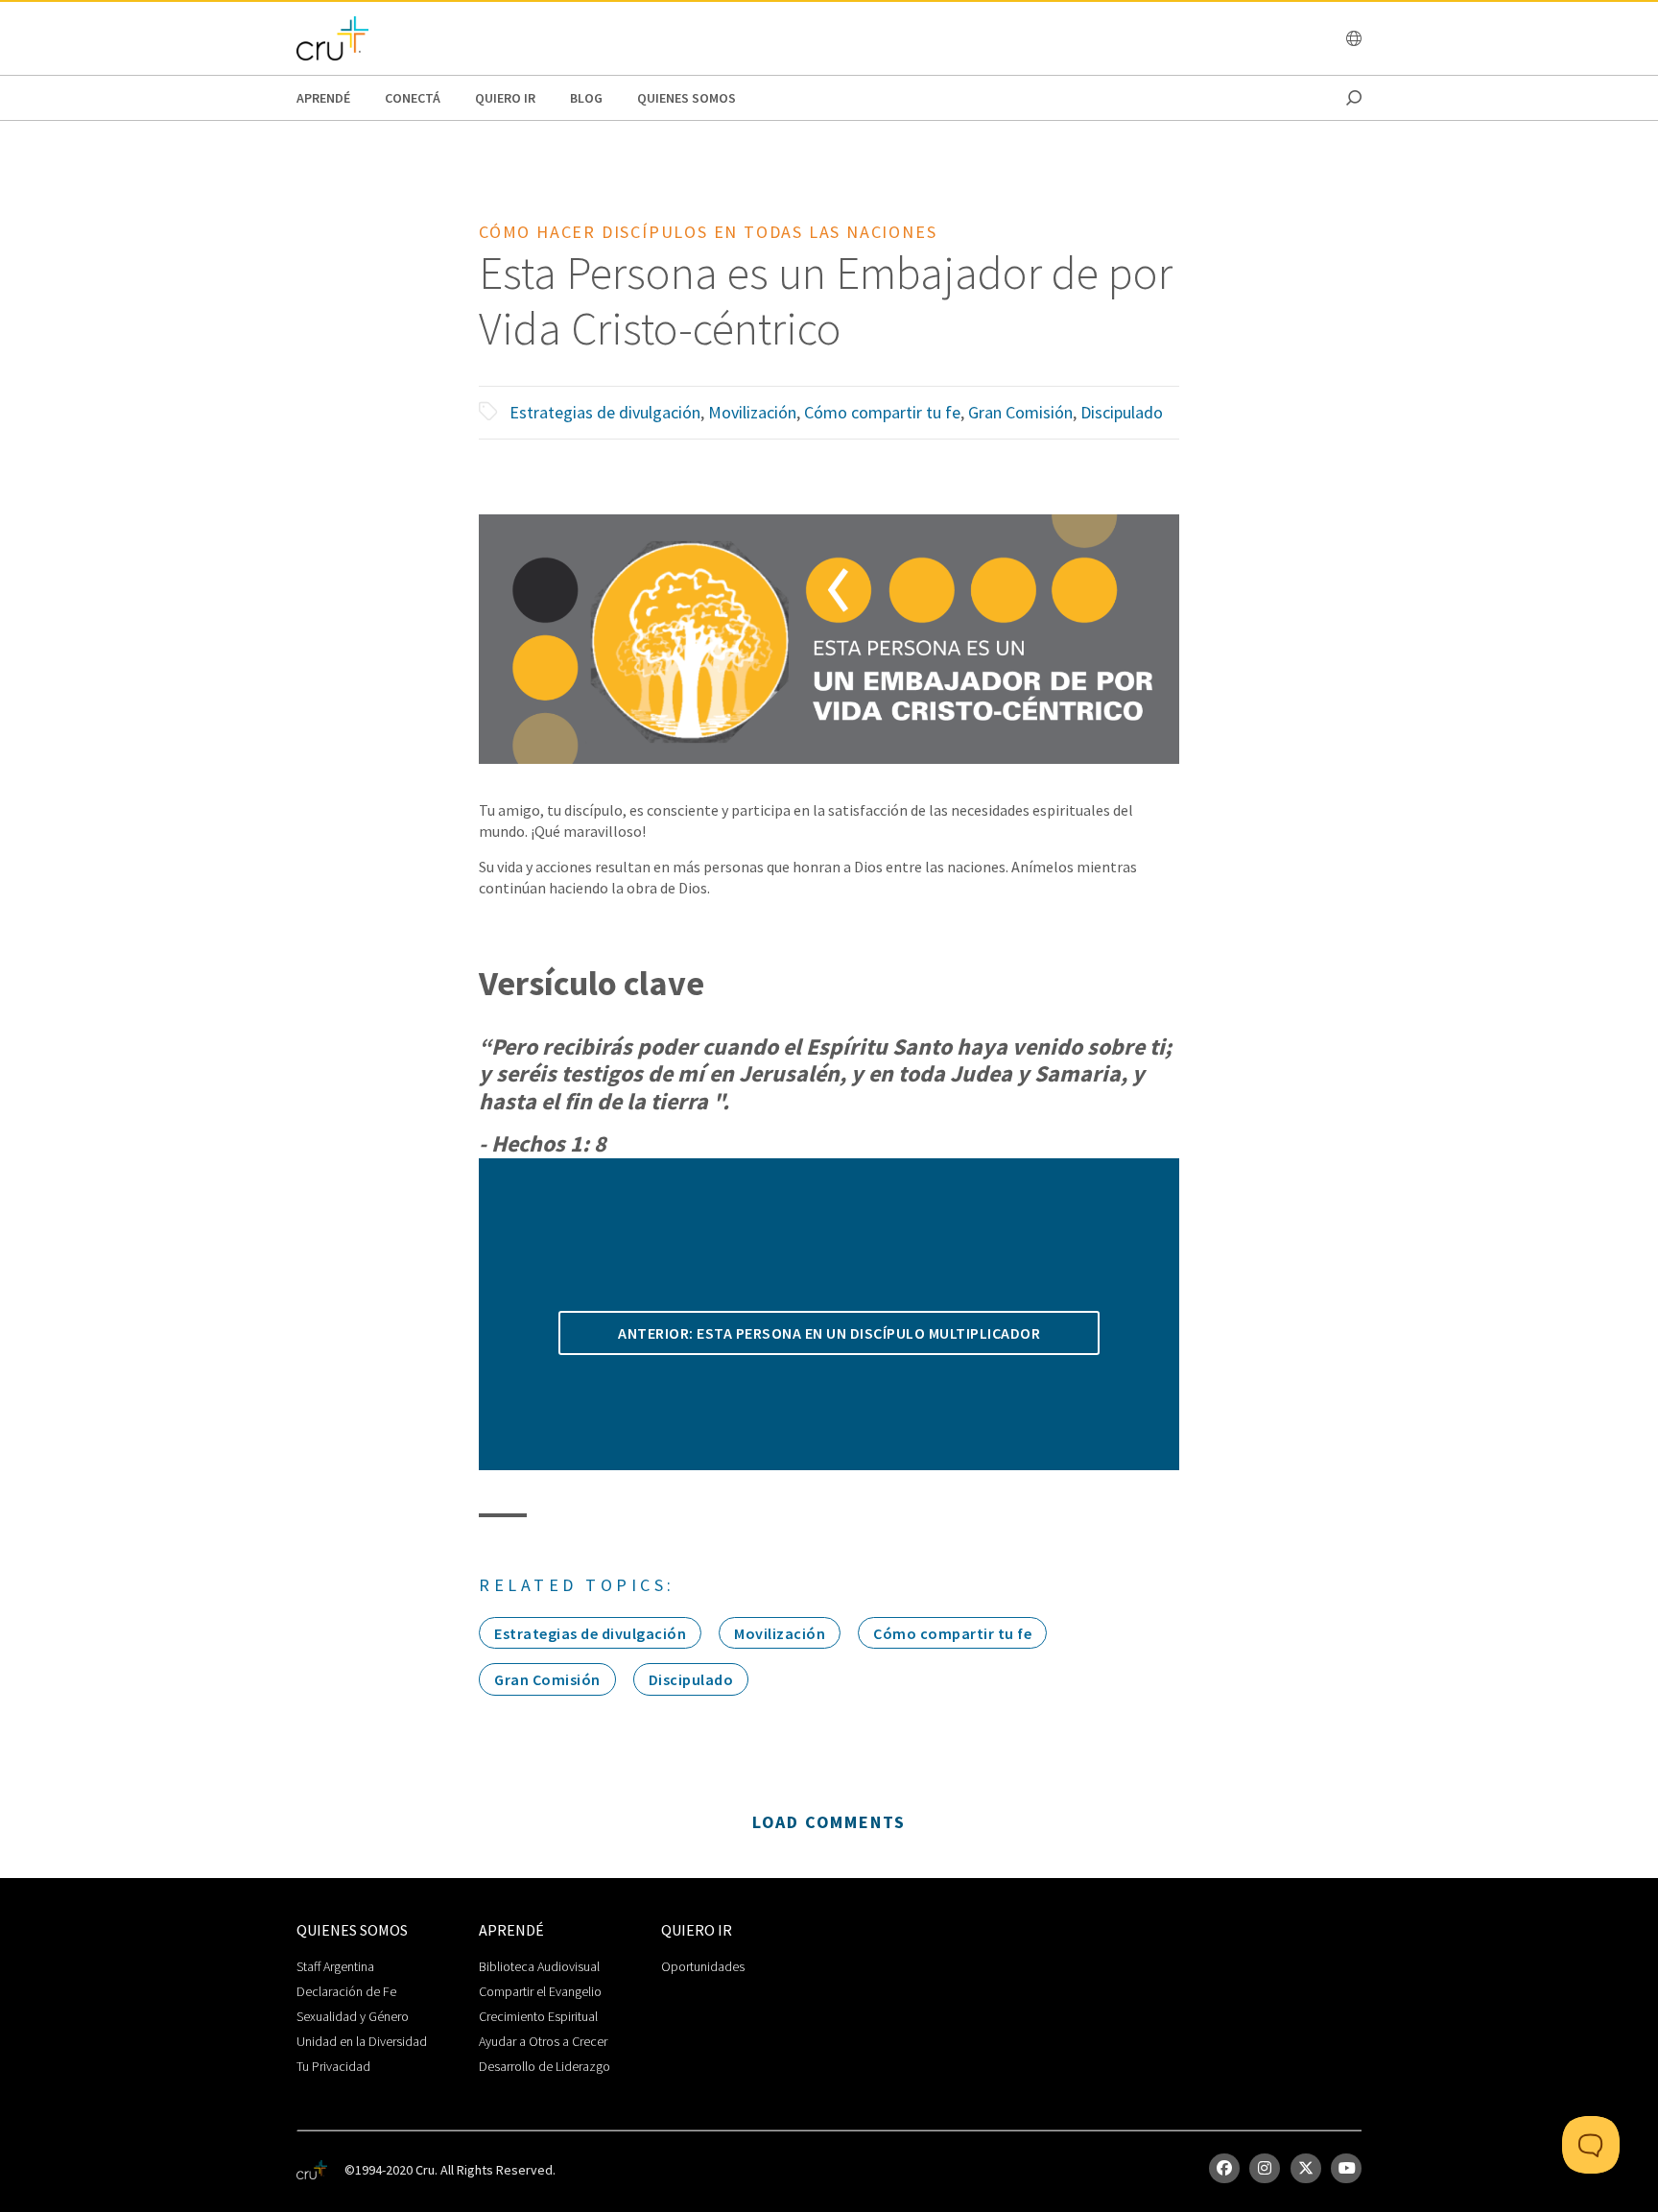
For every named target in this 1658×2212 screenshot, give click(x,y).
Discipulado (1122, 412)
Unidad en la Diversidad (362, 2041)
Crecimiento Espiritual (538, 2016)
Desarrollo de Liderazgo (545, 2066)
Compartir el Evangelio (540, 1991)
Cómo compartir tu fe (882, 412)
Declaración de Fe (346, 1991)
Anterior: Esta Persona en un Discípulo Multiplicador (829, 1333)
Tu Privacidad (333, 2066)
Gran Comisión (1020, 412)
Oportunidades (703, 1966)
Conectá (413, 98)
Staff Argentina (335, 1966)
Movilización (752, 412)
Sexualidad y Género (353, 2016)
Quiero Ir (505, 98)
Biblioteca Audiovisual (539, 1966)
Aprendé (323, 98)
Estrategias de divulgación (605, 412)
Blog (586, 98)
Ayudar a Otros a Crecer (543, 2041)
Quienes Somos (687, 98)
